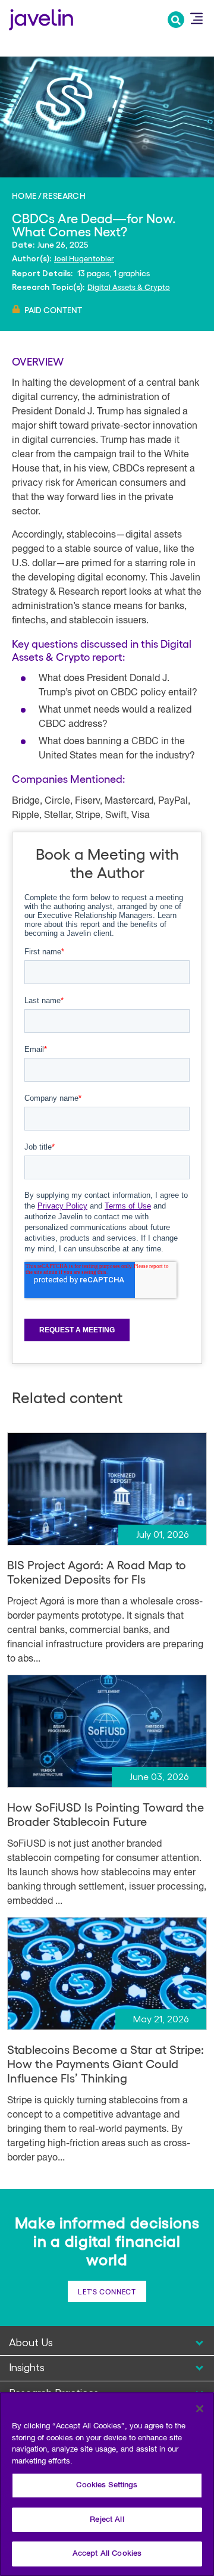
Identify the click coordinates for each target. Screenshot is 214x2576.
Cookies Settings (107, 2485)
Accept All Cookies (107, 2554)
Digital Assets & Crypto (129, 287)
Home (24, 195)
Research (64, 195)
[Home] (41, 18)
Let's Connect (107, 2291)
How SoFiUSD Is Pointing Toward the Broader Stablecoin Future (106, 1814)
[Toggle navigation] (196, 18)
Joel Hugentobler (84, 258)
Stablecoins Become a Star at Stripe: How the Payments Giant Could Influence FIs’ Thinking (106, 2063)
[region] (107, 2484)
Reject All (107, 2520)
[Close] (200, 2409)
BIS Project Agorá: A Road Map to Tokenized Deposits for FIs (97, 1572)
